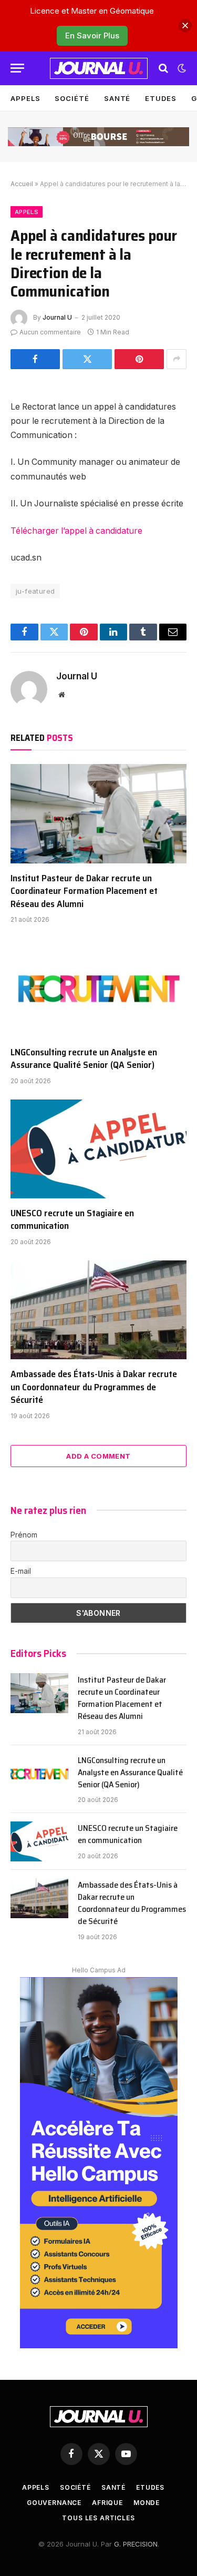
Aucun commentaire (50, 332)
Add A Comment (98, 1456)
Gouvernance (54, 2503)
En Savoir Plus (92, 35)
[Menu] (17, 68)
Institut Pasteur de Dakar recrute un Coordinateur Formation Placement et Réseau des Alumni (84, 891)
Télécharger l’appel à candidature (76, 531)
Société (72, 98)
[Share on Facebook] (35, 359)
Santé (117, 98)
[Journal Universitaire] (99, 68)
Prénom (24, 1535)
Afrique (107, 2503)
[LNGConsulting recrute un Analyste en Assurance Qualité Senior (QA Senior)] (98, 987)
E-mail (21, 1571)
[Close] (185, 26)
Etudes (160, 98)
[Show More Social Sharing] (177, 359)
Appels (25, 98)
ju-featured (35, 591)
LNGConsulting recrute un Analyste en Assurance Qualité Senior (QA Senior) (84, 1058)
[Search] (163, 68)
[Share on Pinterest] (139, 359)
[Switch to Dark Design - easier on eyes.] (181, 68)
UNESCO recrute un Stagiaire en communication (72, 1219)
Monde (147, 2503)
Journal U (57, 317)
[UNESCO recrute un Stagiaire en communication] (98, 1149)
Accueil (22, 184)
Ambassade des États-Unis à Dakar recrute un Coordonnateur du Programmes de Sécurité (94, 1387)
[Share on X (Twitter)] (87, 359)
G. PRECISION (136, 2544)
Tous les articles (98, 2518)
